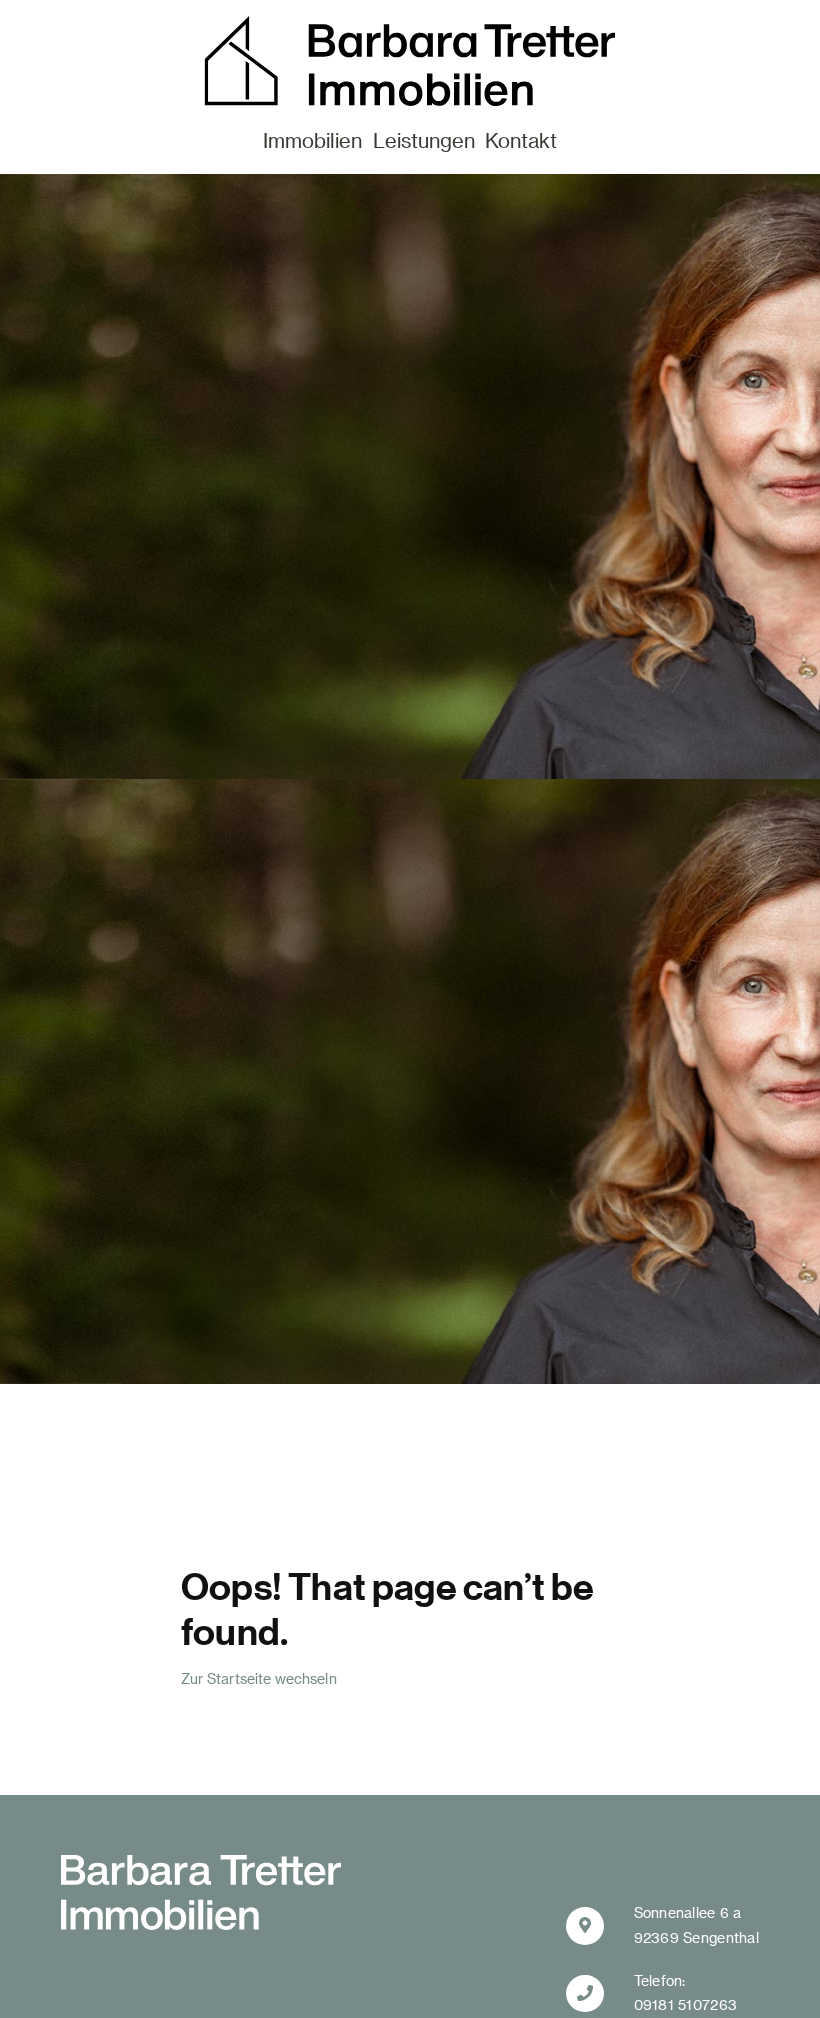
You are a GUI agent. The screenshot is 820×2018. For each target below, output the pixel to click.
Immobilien (312, 140)
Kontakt (521, 140)
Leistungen (424, 140)
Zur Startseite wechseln (259, 1678)
